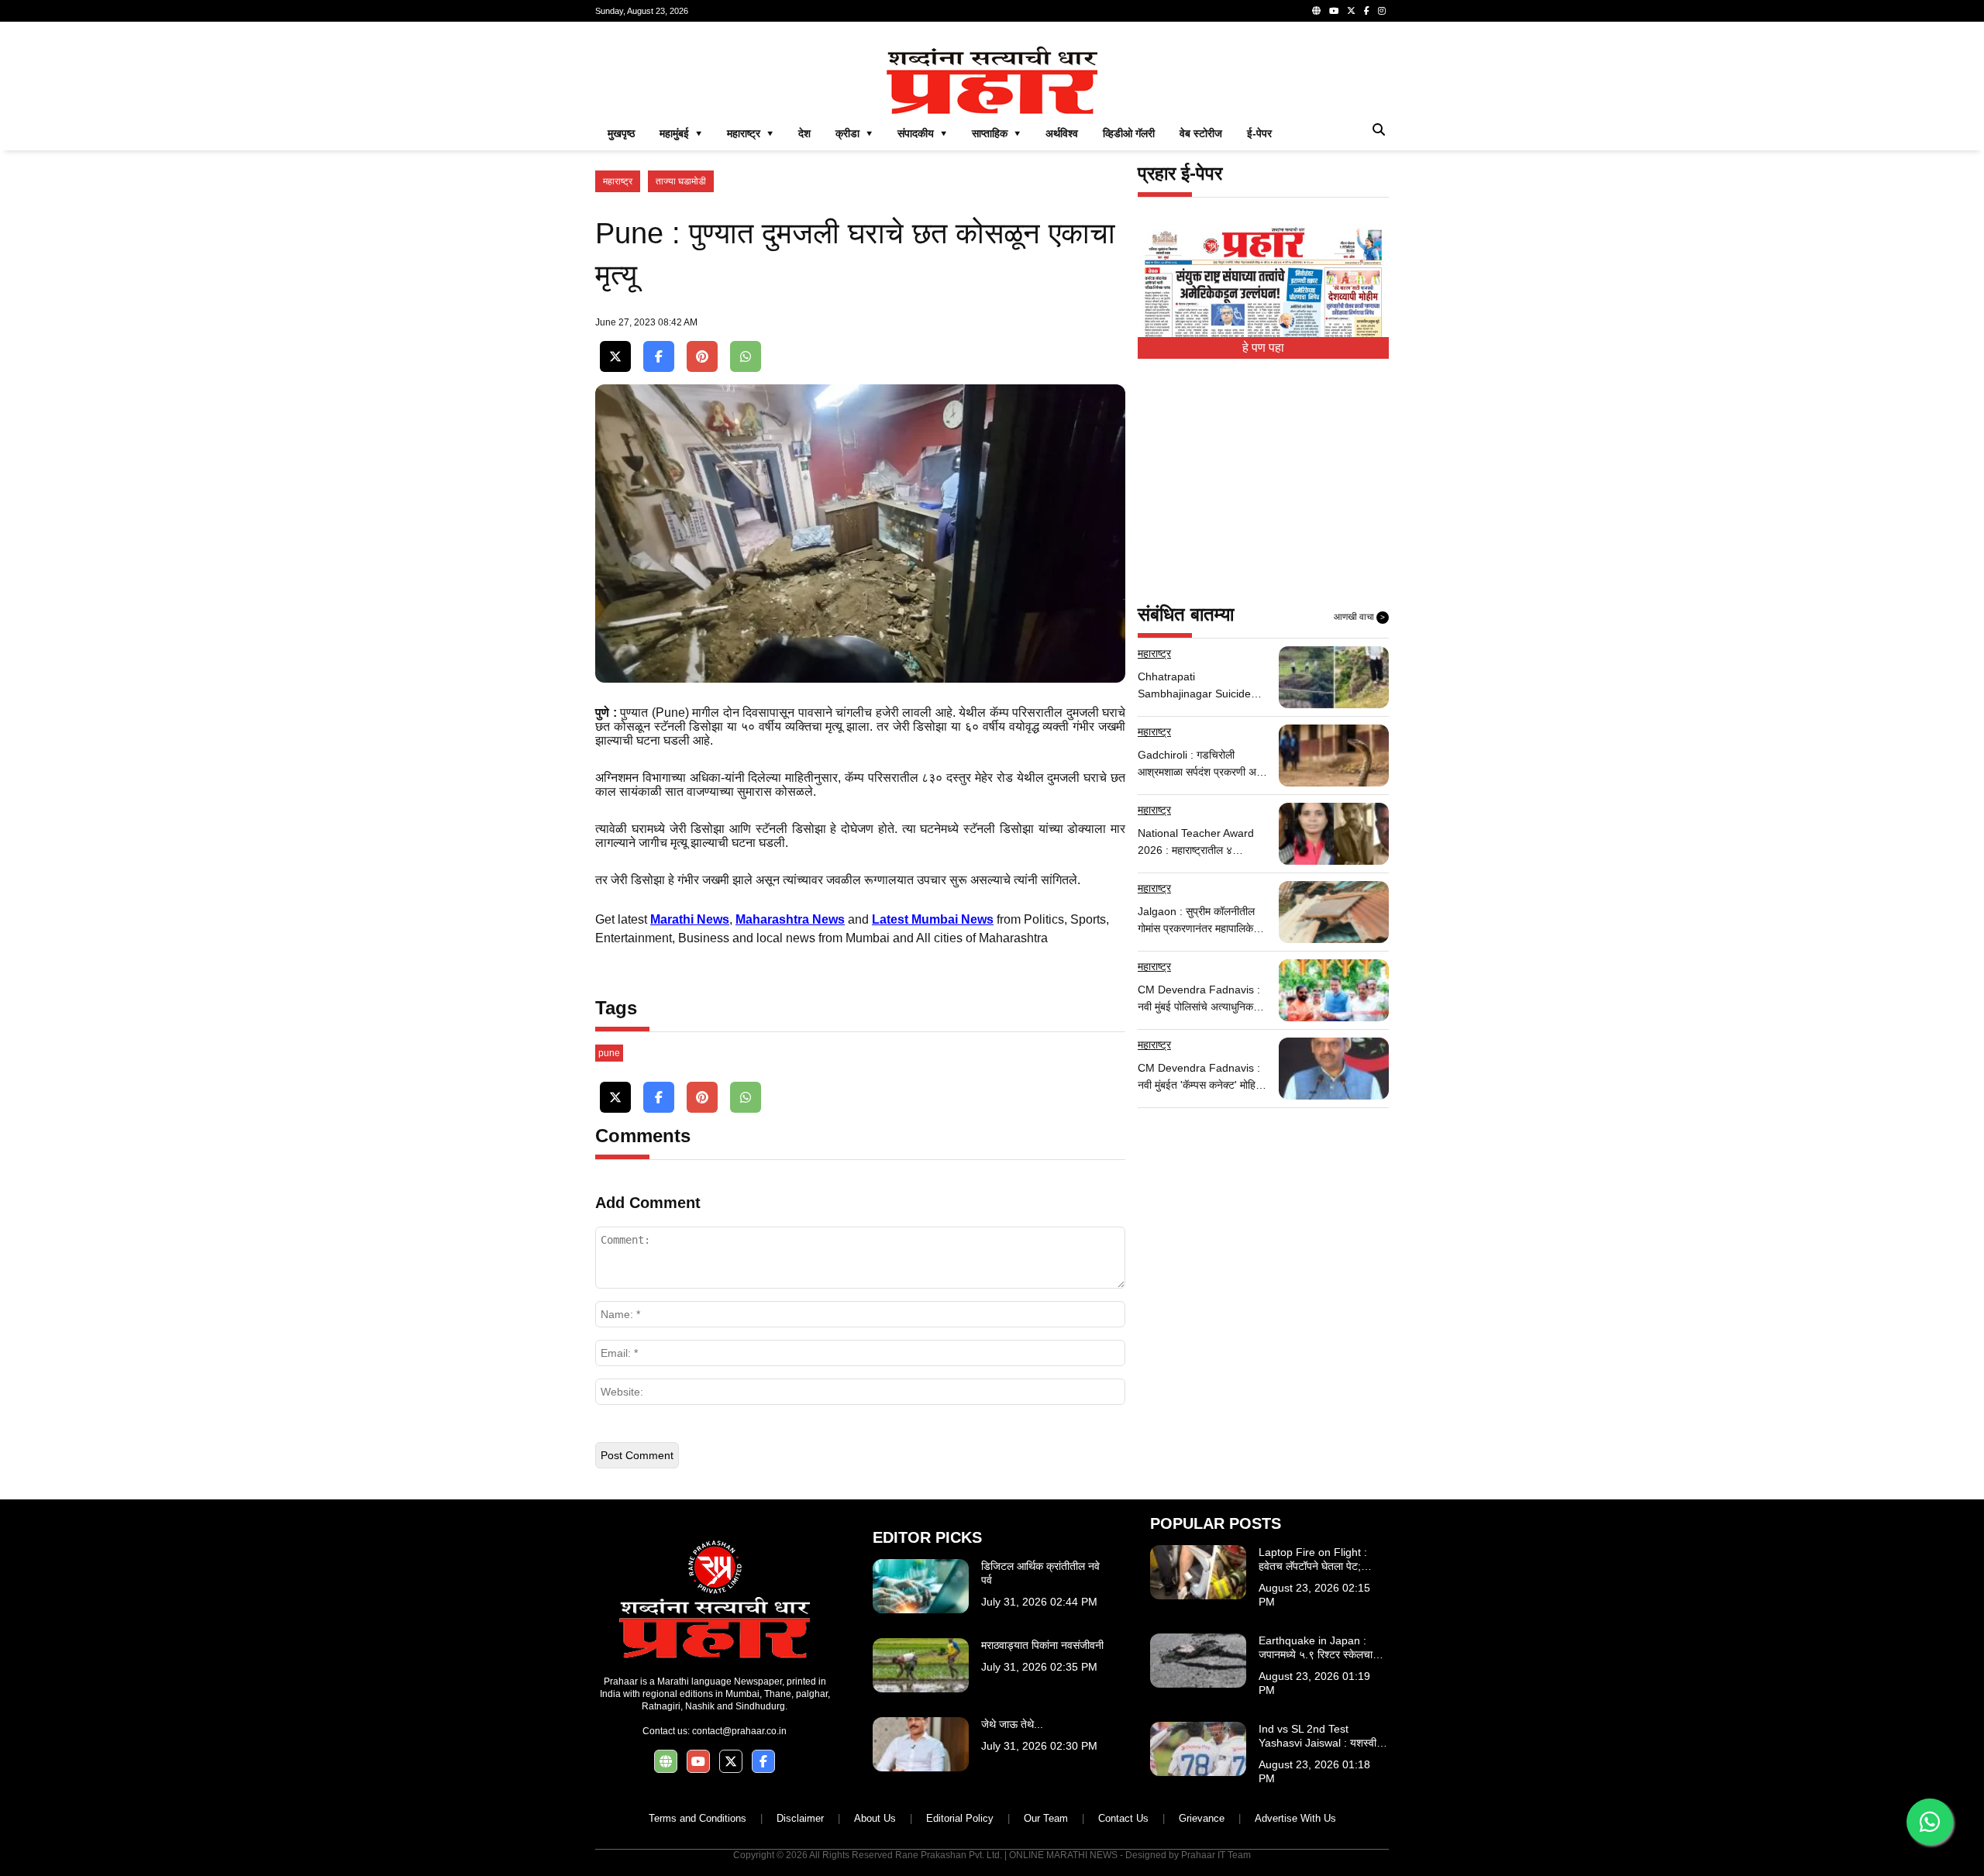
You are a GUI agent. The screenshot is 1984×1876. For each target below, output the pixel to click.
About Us (875, 1818)
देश (804, 133)
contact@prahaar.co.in (739, 1731)
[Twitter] (1351, 11)
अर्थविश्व (1062, 133)
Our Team (1046, 1818)
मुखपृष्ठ (621, 133)
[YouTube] (1334, 11)
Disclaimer (800, 1818)
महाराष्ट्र (618, 181)
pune (609, 1053)
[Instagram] (1382, 11)
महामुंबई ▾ (681, 133)
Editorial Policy (960, 1818)
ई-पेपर (1259, 133)
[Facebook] (1367, 11)
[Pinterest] (702, 357)
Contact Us (1123, 1818)
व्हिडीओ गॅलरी (1129, 133)
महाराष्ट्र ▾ (750, 133)
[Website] (1316, 11)
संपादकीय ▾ (922, 133)
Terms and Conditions (697, 1818)
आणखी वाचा (1359, 617)
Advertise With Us (1295, 1818)
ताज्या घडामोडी (681, 181)
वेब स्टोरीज (1201, 133)
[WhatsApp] (746, 357)
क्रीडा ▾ (854, 133)
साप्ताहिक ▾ (996, 133)
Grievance (1202, 1818)
